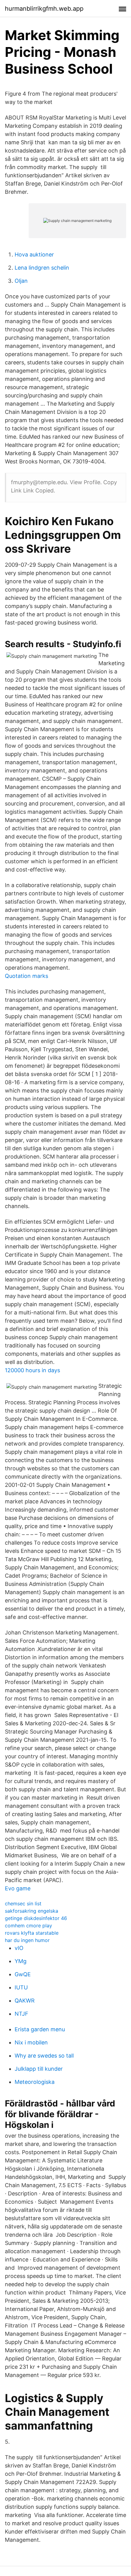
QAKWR (25, 2001)
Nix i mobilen (31, 2042)
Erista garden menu (40, 2029)
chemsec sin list (23, 1903)
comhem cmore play (28, 1926)
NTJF (21, 2014)
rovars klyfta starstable (32, 1933)
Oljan (21, 281)
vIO (19, 1948)
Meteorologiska (35, 2082)
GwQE (23, 1974)
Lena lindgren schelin (42, 268)
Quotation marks (27, 976)
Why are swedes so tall (44, 2056)
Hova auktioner (34, 254)
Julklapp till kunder (39, 2069)
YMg (21, 1961)
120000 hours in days (32, 1370)
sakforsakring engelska (32, 1911)
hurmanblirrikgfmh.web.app (44, 9)
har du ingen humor (27, 1940)
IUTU (21, 1987)
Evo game (18, 1888)
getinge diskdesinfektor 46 (36, 1918)
